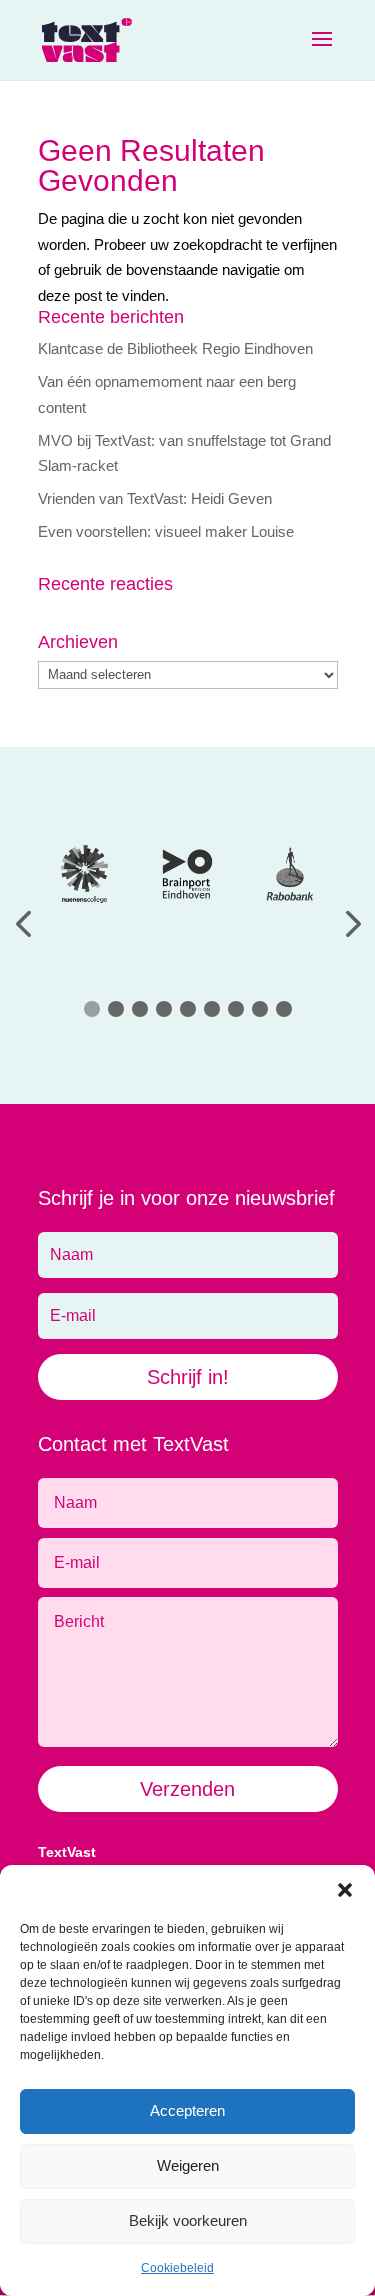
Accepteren (187, 2110)
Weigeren (188, 2165)
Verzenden (187, 1789)
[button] (345, 1890)
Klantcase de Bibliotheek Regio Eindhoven (175, 348)
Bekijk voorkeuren (188, 2220)
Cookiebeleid (177, 2268)
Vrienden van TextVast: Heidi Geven (155, 498)
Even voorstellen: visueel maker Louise (166, 531)
